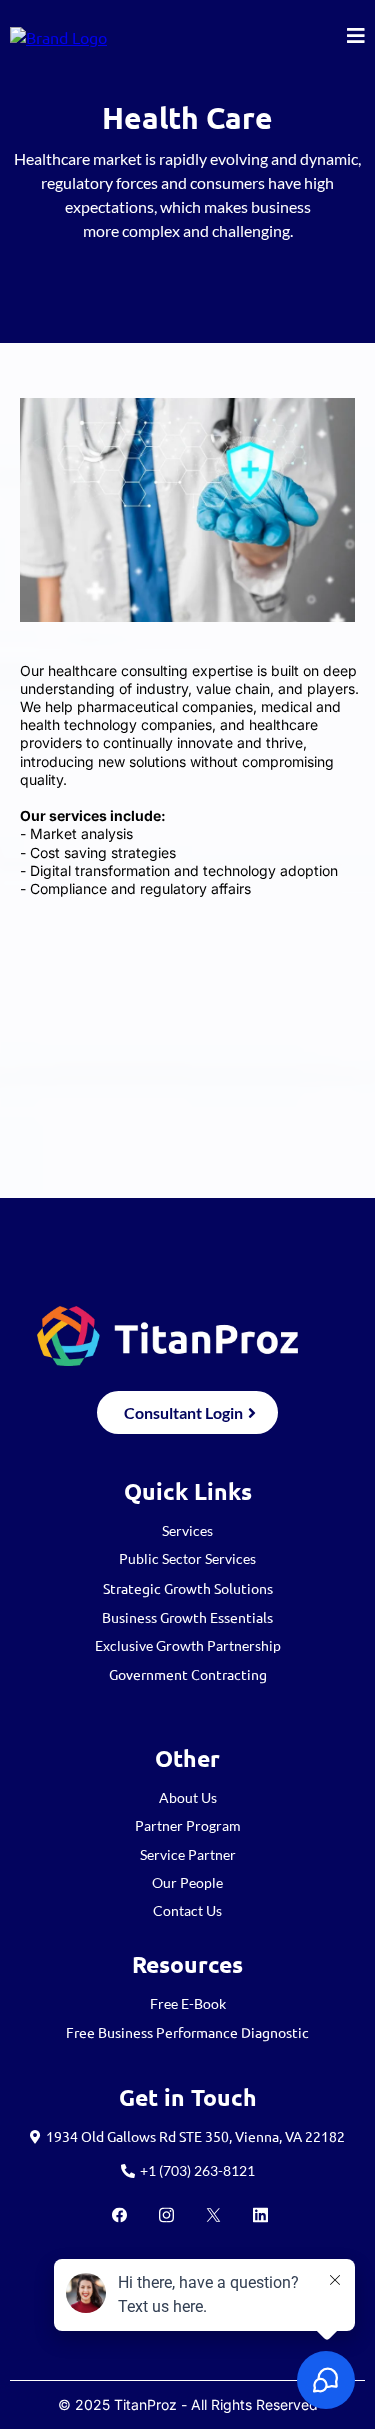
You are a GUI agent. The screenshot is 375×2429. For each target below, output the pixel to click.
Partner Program (188, 1825)
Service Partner (188, 1854)
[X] (213, 2215)
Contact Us (187, 1910)
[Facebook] (119, 2215)
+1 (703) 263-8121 (197, 2170)
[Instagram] (166, 2215)
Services (187, 1530)
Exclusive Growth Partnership (188, 1645)
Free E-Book (188, 2003)
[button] (356, 36)
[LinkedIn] (260, 2215)
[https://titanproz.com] (58, 35)
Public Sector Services (187, 1558)
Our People (187, 1882)
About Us (188, 1797)
